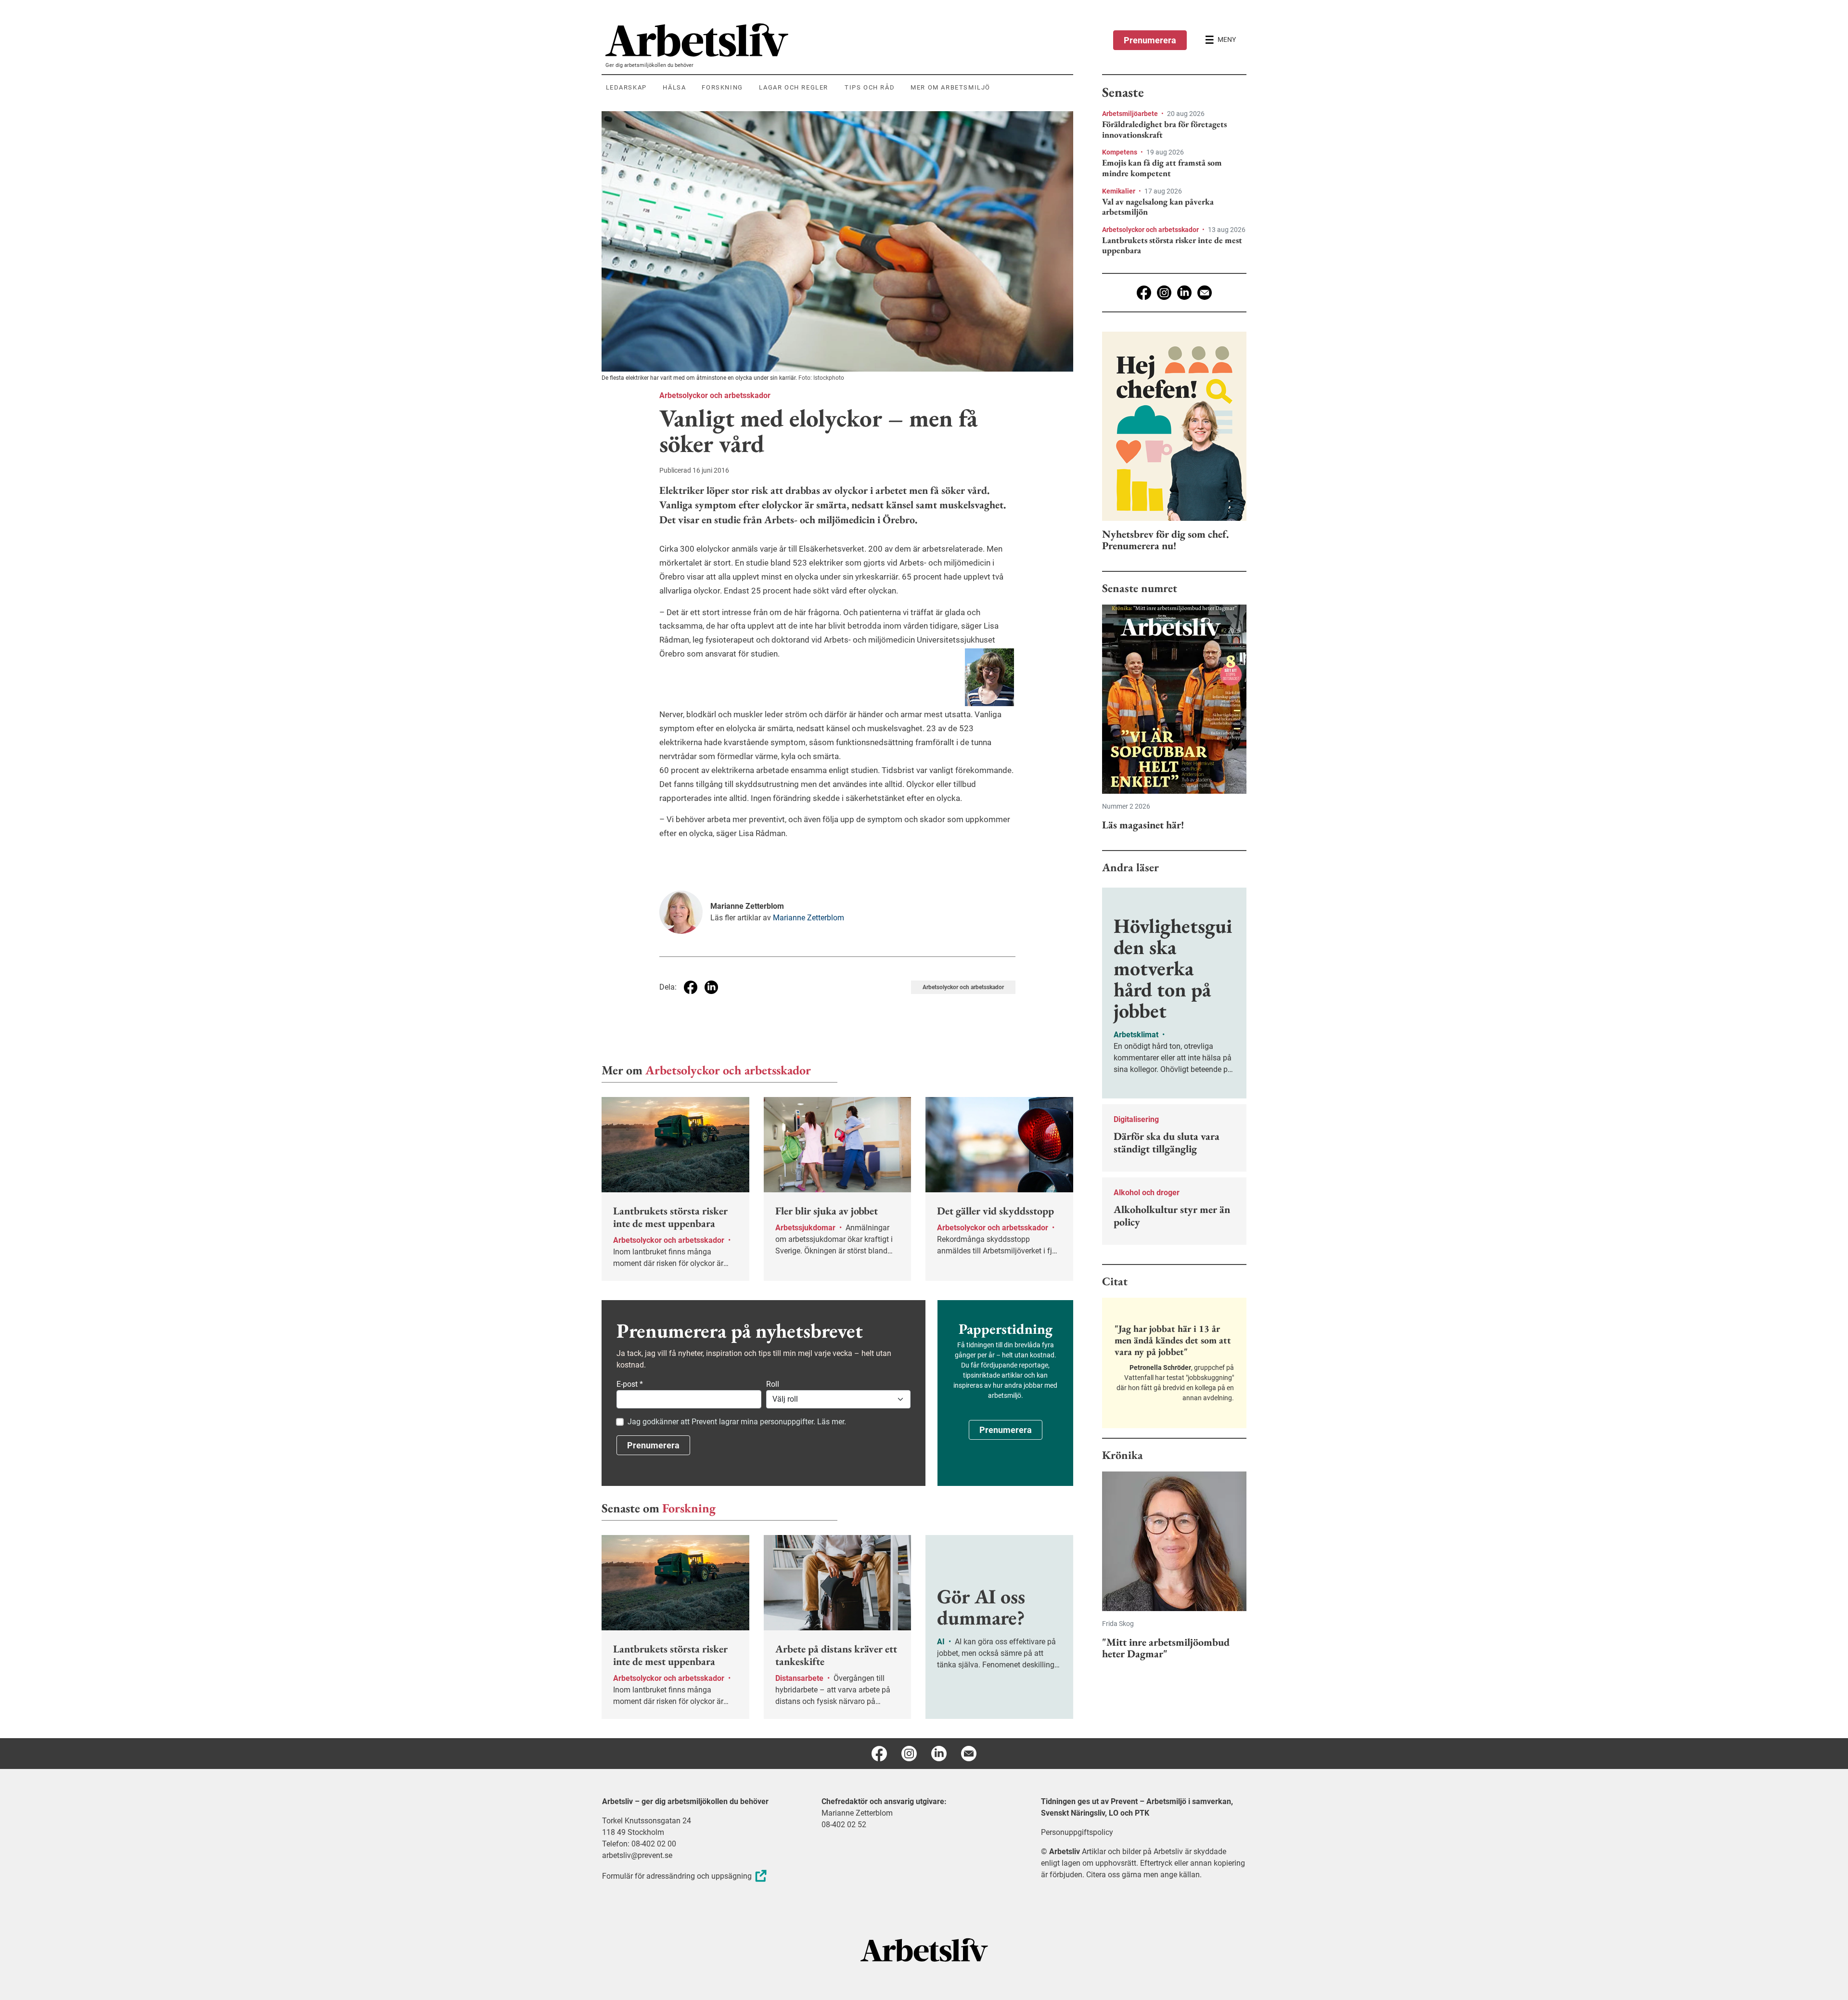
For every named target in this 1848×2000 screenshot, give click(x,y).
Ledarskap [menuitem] (626, 87)
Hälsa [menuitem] (674, 87)
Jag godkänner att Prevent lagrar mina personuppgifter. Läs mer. (737, 1422)
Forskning (689, 1508)
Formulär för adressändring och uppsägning (677, 1876)
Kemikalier (1119, 191)
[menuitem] (839, 40)
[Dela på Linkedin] (711, 987)
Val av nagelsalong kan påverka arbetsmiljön (1158, 207)
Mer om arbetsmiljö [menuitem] (950, 87)
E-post (630, 1384)
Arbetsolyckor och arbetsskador (715, 395)
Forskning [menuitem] (722, 87)
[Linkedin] (1184, 293)
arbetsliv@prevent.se (637, 1855)
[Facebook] (1144, 293)
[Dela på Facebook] (691, 987)
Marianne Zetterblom (808, 918)
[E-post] (1205, 293)
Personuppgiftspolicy (1077, 1832)
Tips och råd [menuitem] (870, 87)
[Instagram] (1164, 293)
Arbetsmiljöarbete (1131, 114)
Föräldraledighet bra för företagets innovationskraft (1164, 129)
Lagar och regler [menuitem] (794, 87)
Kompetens (1120, 152)
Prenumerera (1150, 40)
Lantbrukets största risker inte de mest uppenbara (1172, 245)
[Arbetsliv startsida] (924, 1949)
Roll (773, 1384)
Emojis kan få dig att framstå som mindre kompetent (1162, 168)
